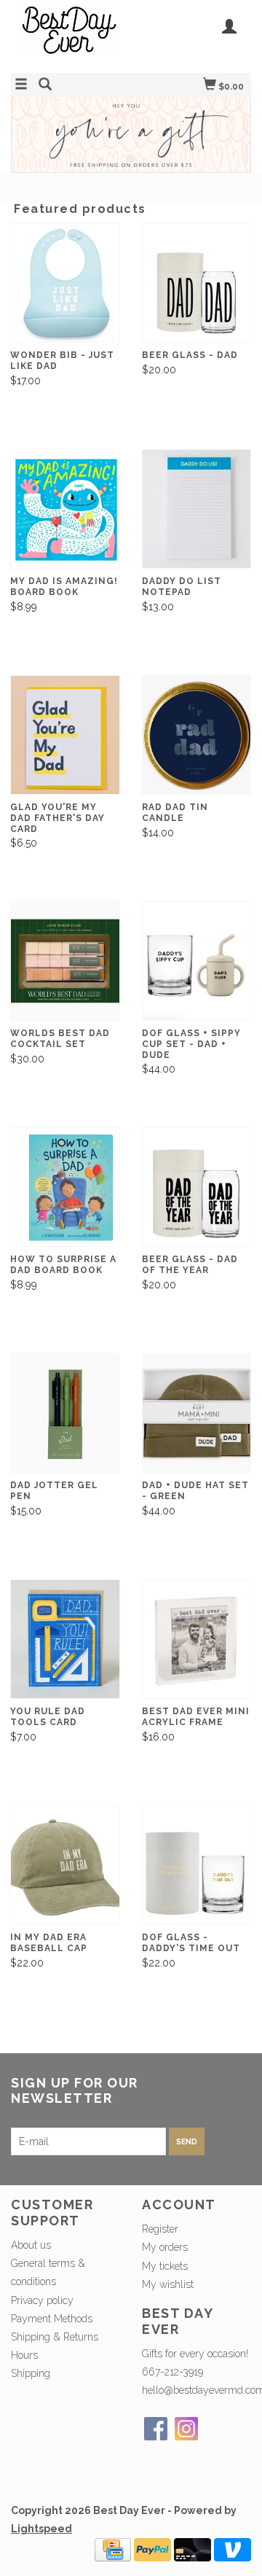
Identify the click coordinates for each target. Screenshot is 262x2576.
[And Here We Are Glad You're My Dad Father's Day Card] (65, 735)
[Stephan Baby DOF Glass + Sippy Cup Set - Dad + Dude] (197, 961)
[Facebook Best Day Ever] (156, 2429)
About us (31, 2245)
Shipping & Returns (55, 2337)
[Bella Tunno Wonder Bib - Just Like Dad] (65, 283)
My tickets (165, 2266)
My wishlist (168, 2284)
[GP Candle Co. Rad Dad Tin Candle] (197, 735)
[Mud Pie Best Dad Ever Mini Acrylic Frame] (197, 1639)
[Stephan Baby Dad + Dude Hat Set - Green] (197, 1413)
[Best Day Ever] (71, 35)
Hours (24, 2355)
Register (160, 2229)
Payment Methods (52, 2319)
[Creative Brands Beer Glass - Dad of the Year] (197, 1187)
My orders (165, 2247)
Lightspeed (41, 2529)
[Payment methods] (113, 2549)
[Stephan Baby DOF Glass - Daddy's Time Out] (197, 1865)
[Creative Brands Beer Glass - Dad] (197, 283)
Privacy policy (42, 2300)
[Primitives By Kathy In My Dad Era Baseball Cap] (65, 1865)
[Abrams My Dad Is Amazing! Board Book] (65, 509)
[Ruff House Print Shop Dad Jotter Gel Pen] (65, 1413)
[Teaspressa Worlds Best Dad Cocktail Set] (65, 961)
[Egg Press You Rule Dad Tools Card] (65, 1639)
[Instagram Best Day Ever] (186, 2429)
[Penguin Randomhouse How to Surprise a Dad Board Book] (65, 1187)
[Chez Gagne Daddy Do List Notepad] (197, 509)
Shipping (31, 2373)
